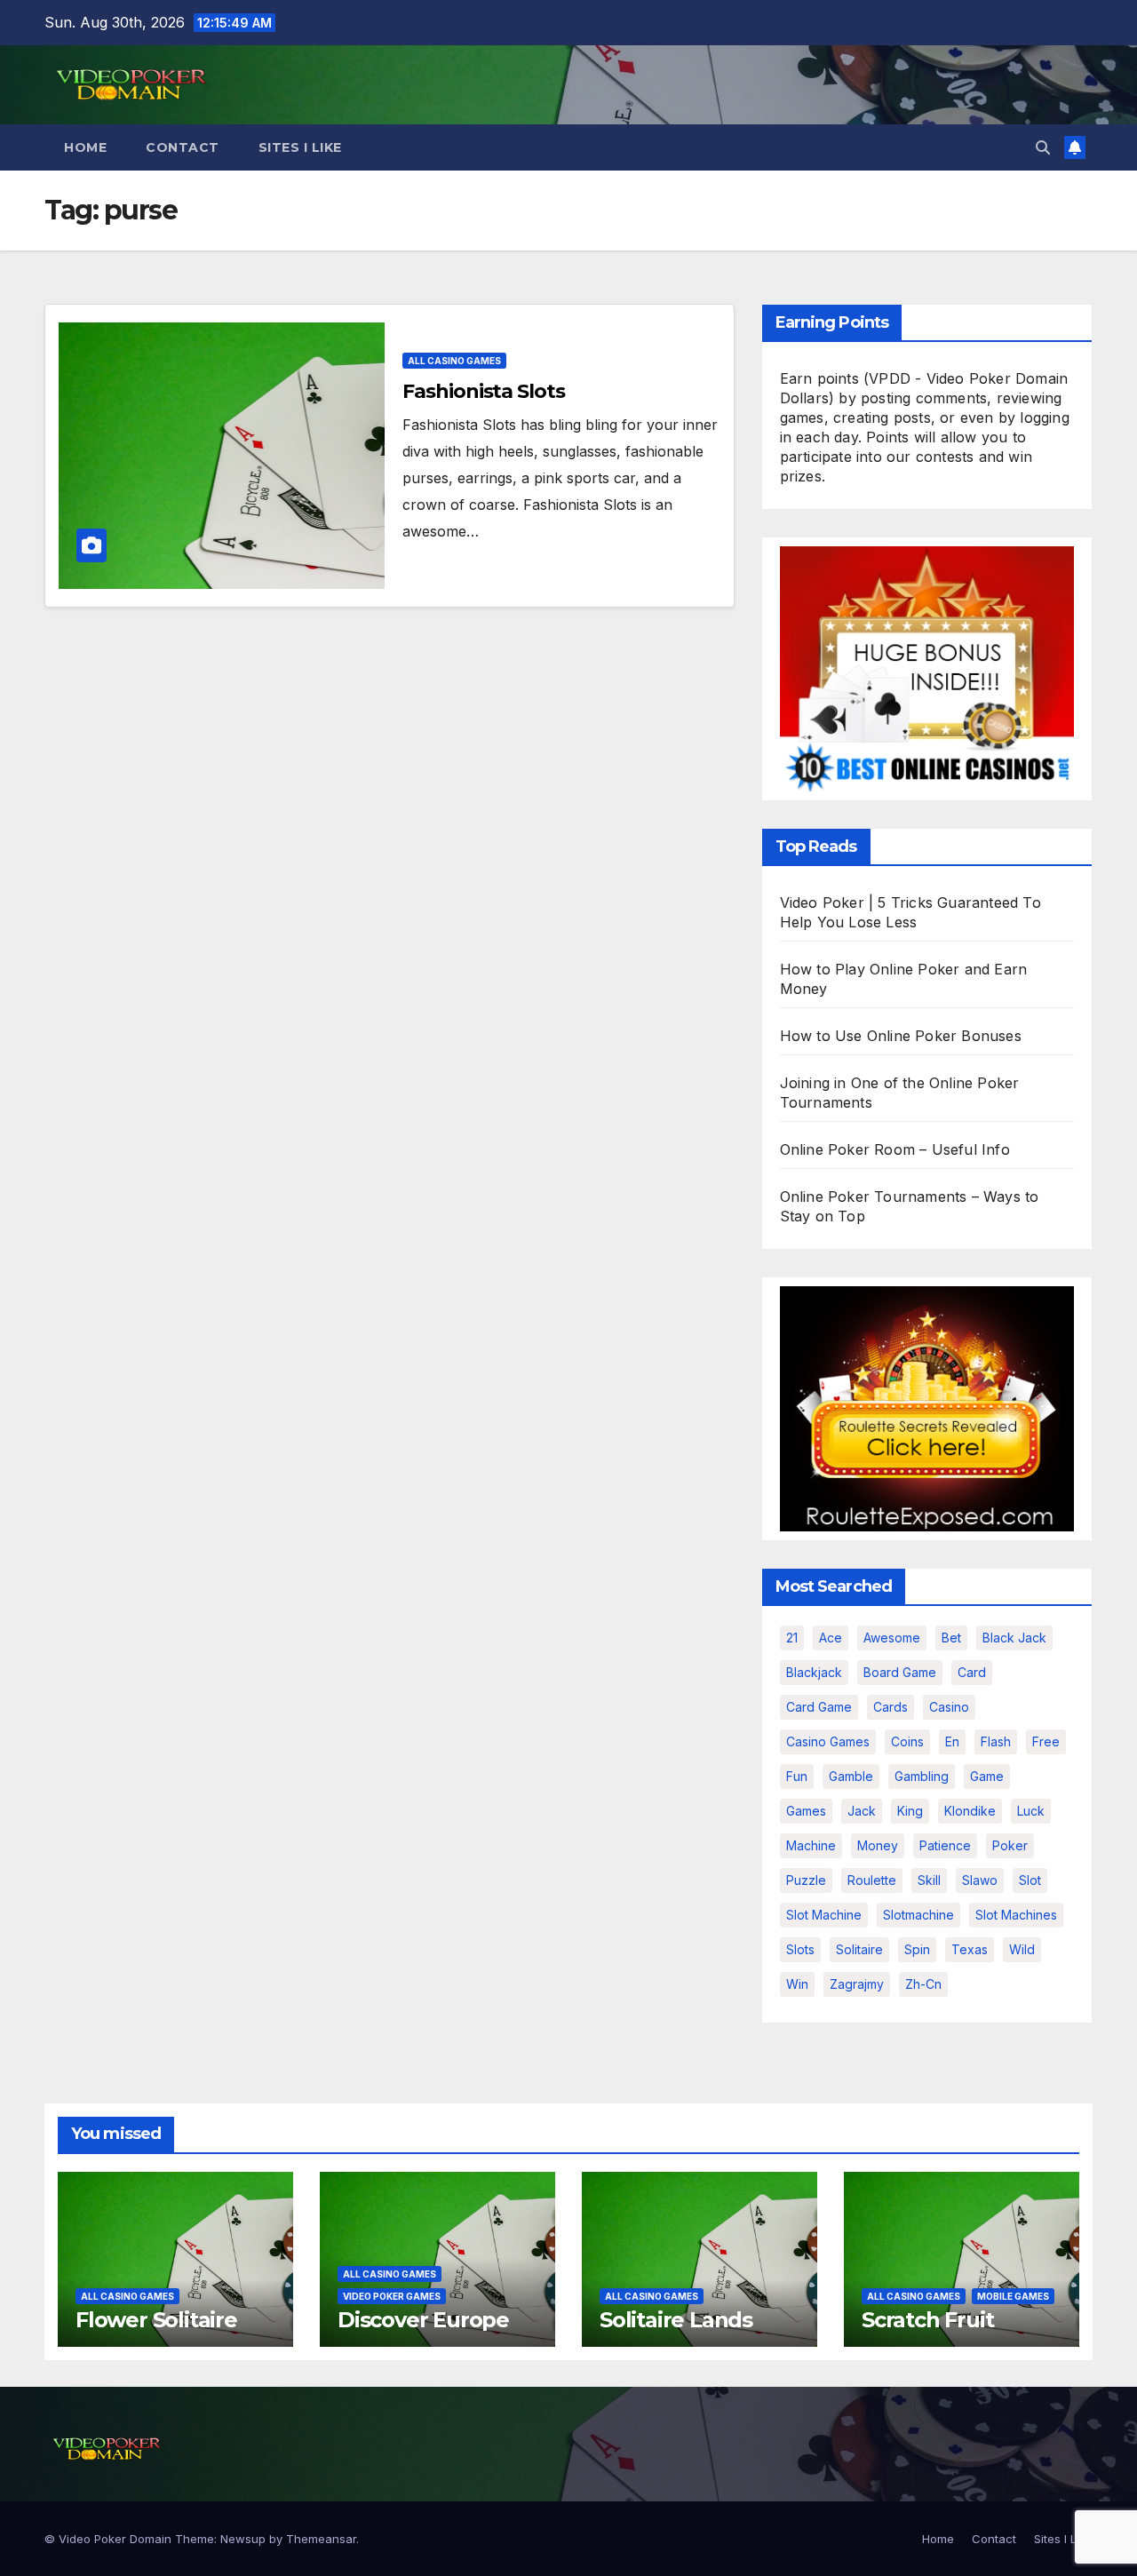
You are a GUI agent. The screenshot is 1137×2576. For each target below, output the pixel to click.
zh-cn (923, 1984)
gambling (922, 1776)
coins (907, 1741)
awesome (892, 1638)
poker (1010, 1845)
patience (945, 1845)
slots (800, 1949)
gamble (851, 1776)
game (987, 1776)
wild (1022, 1949)
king (910, 1811)
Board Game (900, 1672)
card (972, 1672)
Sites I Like (300, 147)
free (1046, 1741)
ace (831, 1638)
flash (996, 1741)
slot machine (824, 1915)
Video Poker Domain (115, 2539)
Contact (183, 147)
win (797, 1984)
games (806, 1811)
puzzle (806, 1880)
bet (951, 1638)
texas (970, 1949)
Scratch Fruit (927, 2320)
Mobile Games (1013, 2296)
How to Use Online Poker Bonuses (901, 1036)
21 (792, 1638)
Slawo (980, 1880)
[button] (1043, 147)
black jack (1014, 1638)
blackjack (814, 1672)
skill (929, 1880)
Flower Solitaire (156, 2320)
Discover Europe (423, 2320)
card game (819, 1707)
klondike (970, 1811)
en (952, 1741)
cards (891, 1707)
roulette (872, 1880)
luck (1031, 1811)
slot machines (1016, 1915)
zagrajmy (857, 1984)
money (878, 1845)
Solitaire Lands (676, 2320)
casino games (828, 1741)
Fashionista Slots (483, 391)
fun (797, 1776)
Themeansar (321, 2539)
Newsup (243, 2539)
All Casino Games (454, 361)
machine (811, 1845)
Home (85, 147)
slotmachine (918, 1915)
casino (949, 1707)
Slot (1030, 1880)
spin (917, 1949)
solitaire (859, 1949)
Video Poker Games (392, 2296)
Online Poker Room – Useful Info (895, 1149)
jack (862, 1811)
